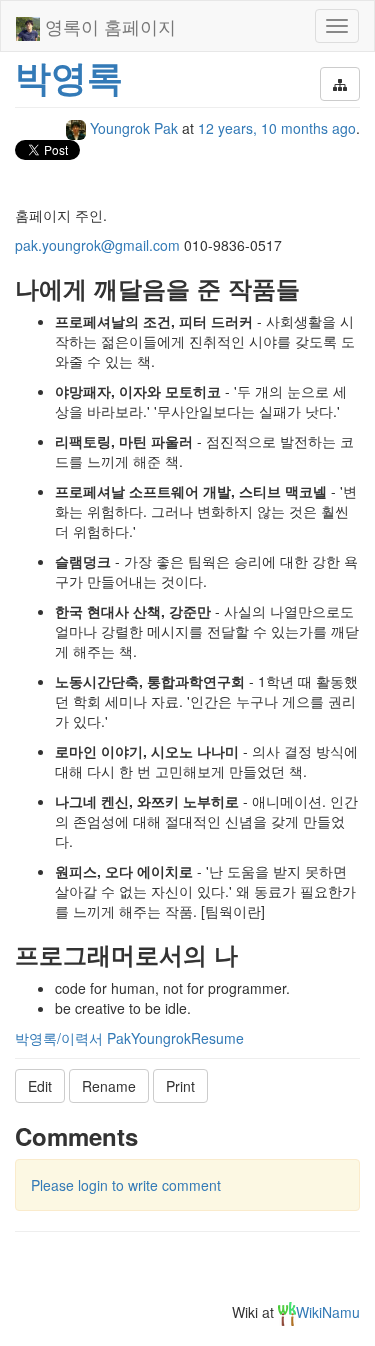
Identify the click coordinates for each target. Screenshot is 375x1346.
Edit (40, 1086)
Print (180, 1086)
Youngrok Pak (134, 128)
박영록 (69, 76)
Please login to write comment (126, 1185)
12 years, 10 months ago (277, 128)
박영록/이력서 (59, 1038)
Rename (109, 1086)
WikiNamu (328, 1312)
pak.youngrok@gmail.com (97, 245)
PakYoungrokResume (175, 1038)
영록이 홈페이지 (108, 26)
